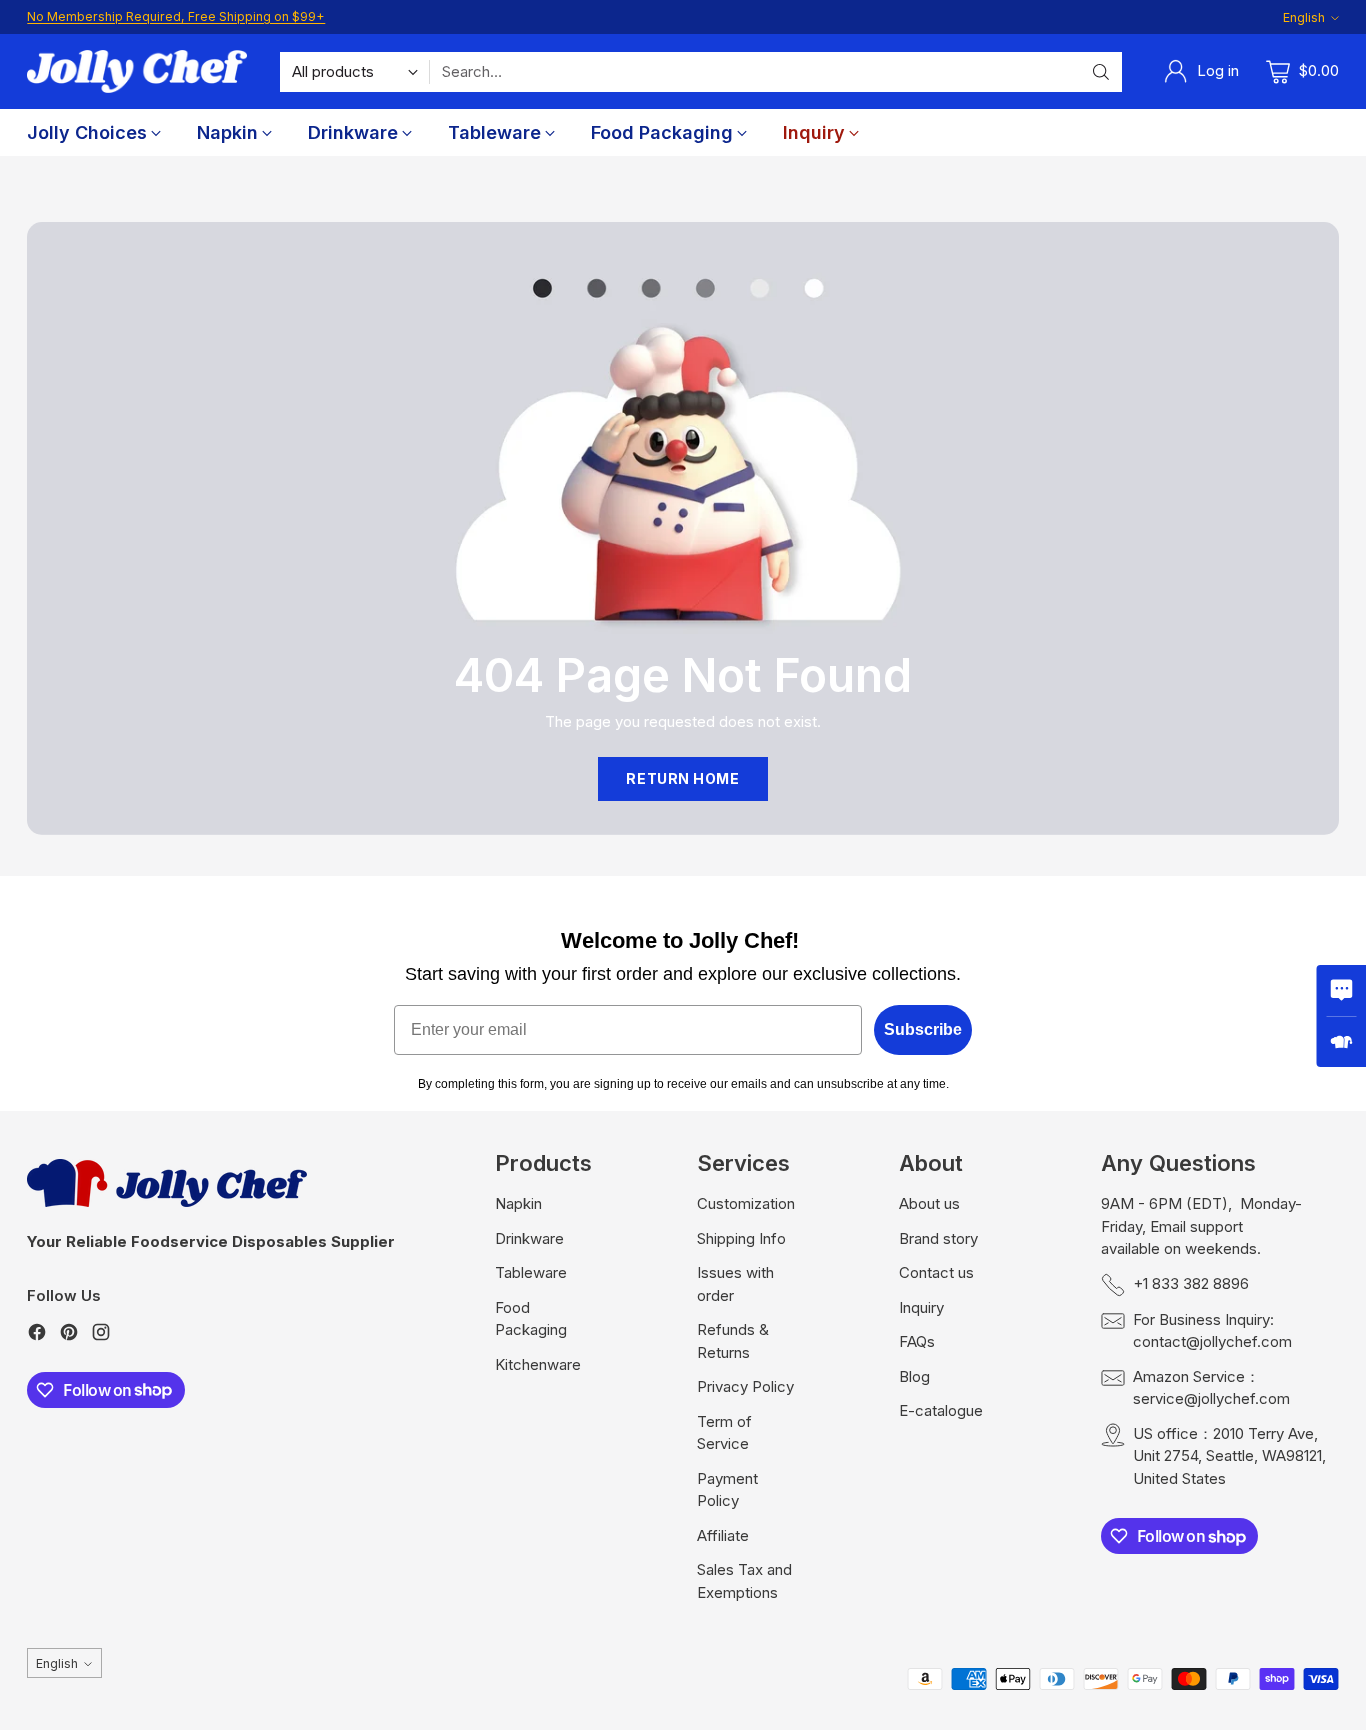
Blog (914, 1376)
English (1304, 17)
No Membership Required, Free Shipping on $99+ (176, 16)
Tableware (531, 1272)
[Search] (1101, 72)
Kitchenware (538, 1364)
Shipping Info (741, 1238)
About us (929, 1203)
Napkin (518, 1203)
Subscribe (923, 1029)
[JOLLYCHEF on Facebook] (37, 1335)
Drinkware (529, 1238)
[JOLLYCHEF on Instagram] (101, 1335)
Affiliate (723, 1535)
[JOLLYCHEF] (137, 71)
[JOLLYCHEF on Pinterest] (69, 1335)
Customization (746, 1203)
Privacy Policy (745, 1386)
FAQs (917, 1341)
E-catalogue (941, 1410)
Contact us (936, 1272)
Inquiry (921, 1307)
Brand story (938, 1238)
